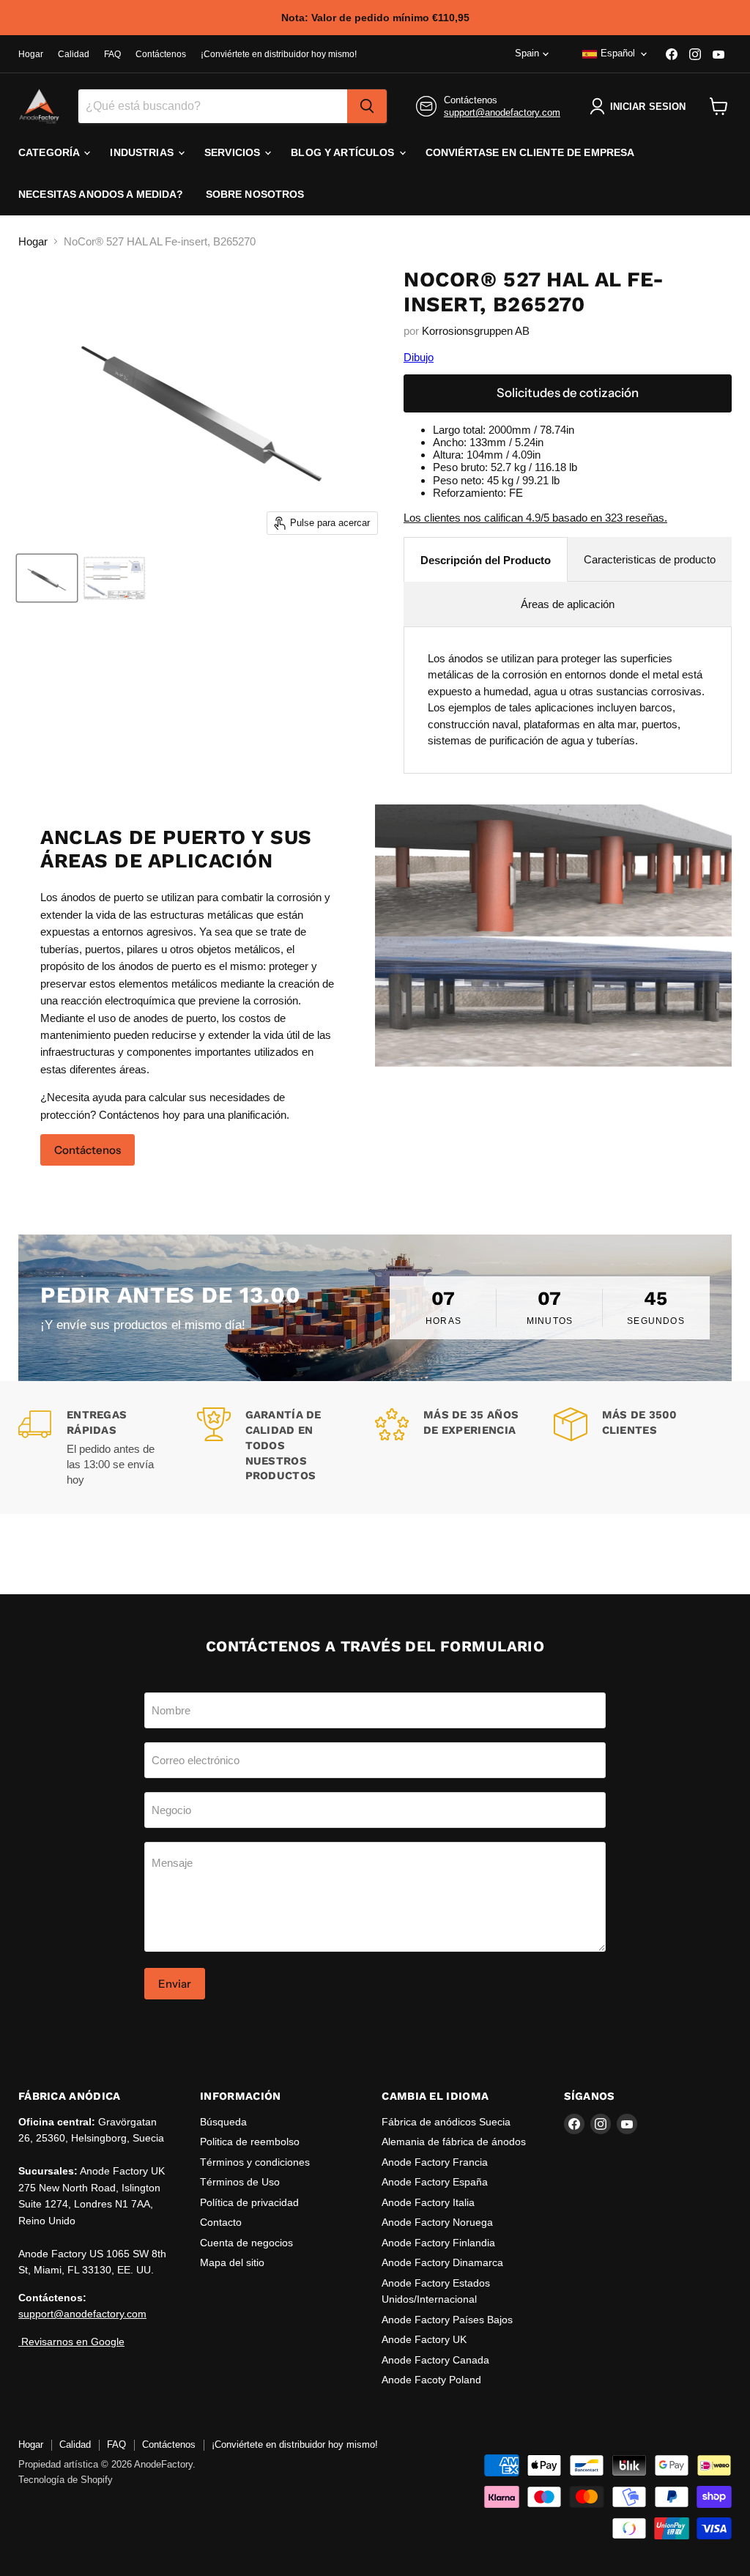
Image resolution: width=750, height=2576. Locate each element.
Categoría (50, 152)
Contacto (221, 2222)
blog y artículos (344, 152)
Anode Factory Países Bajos (447, 2320)
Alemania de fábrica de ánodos (454, 2142)
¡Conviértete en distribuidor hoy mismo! (279, 54)
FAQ (112, 54)
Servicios (234, 152)
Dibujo (419, 357)
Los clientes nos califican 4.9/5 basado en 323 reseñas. (535, 518)
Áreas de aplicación (568, 604)
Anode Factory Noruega (437, 2222)
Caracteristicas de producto (650, 559)
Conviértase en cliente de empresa (530, 152)
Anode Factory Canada (435, 2360)
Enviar (175, 1984)
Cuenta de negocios (246, 2243)
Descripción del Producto (486, 560)
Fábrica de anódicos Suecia (446, 2122)
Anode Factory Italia (428, 2202)
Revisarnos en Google (71, 2342)
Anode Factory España (435, 2182)
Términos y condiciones (255, 2162)
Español (618, 53)
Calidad (74, 54)
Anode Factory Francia (435, 2162)
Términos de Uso (240, 2182)
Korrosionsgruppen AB (476, 331)
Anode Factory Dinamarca (442, 2262)
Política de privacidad (249, 2202)
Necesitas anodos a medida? (101, 194)
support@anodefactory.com (502, 112)
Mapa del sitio (232, 2262)
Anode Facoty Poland (431, 2380)
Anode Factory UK (424, 2339)
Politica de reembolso (250, 2142)
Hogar (31, 54)
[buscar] (367, 106)
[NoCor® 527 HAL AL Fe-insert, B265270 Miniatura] (47, 578)
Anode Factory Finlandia (438, 2243)
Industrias (143, 152)
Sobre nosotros (255, 194)
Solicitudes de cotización (568, 393)
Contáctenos (161, 54)
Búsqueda (223, 2122)
